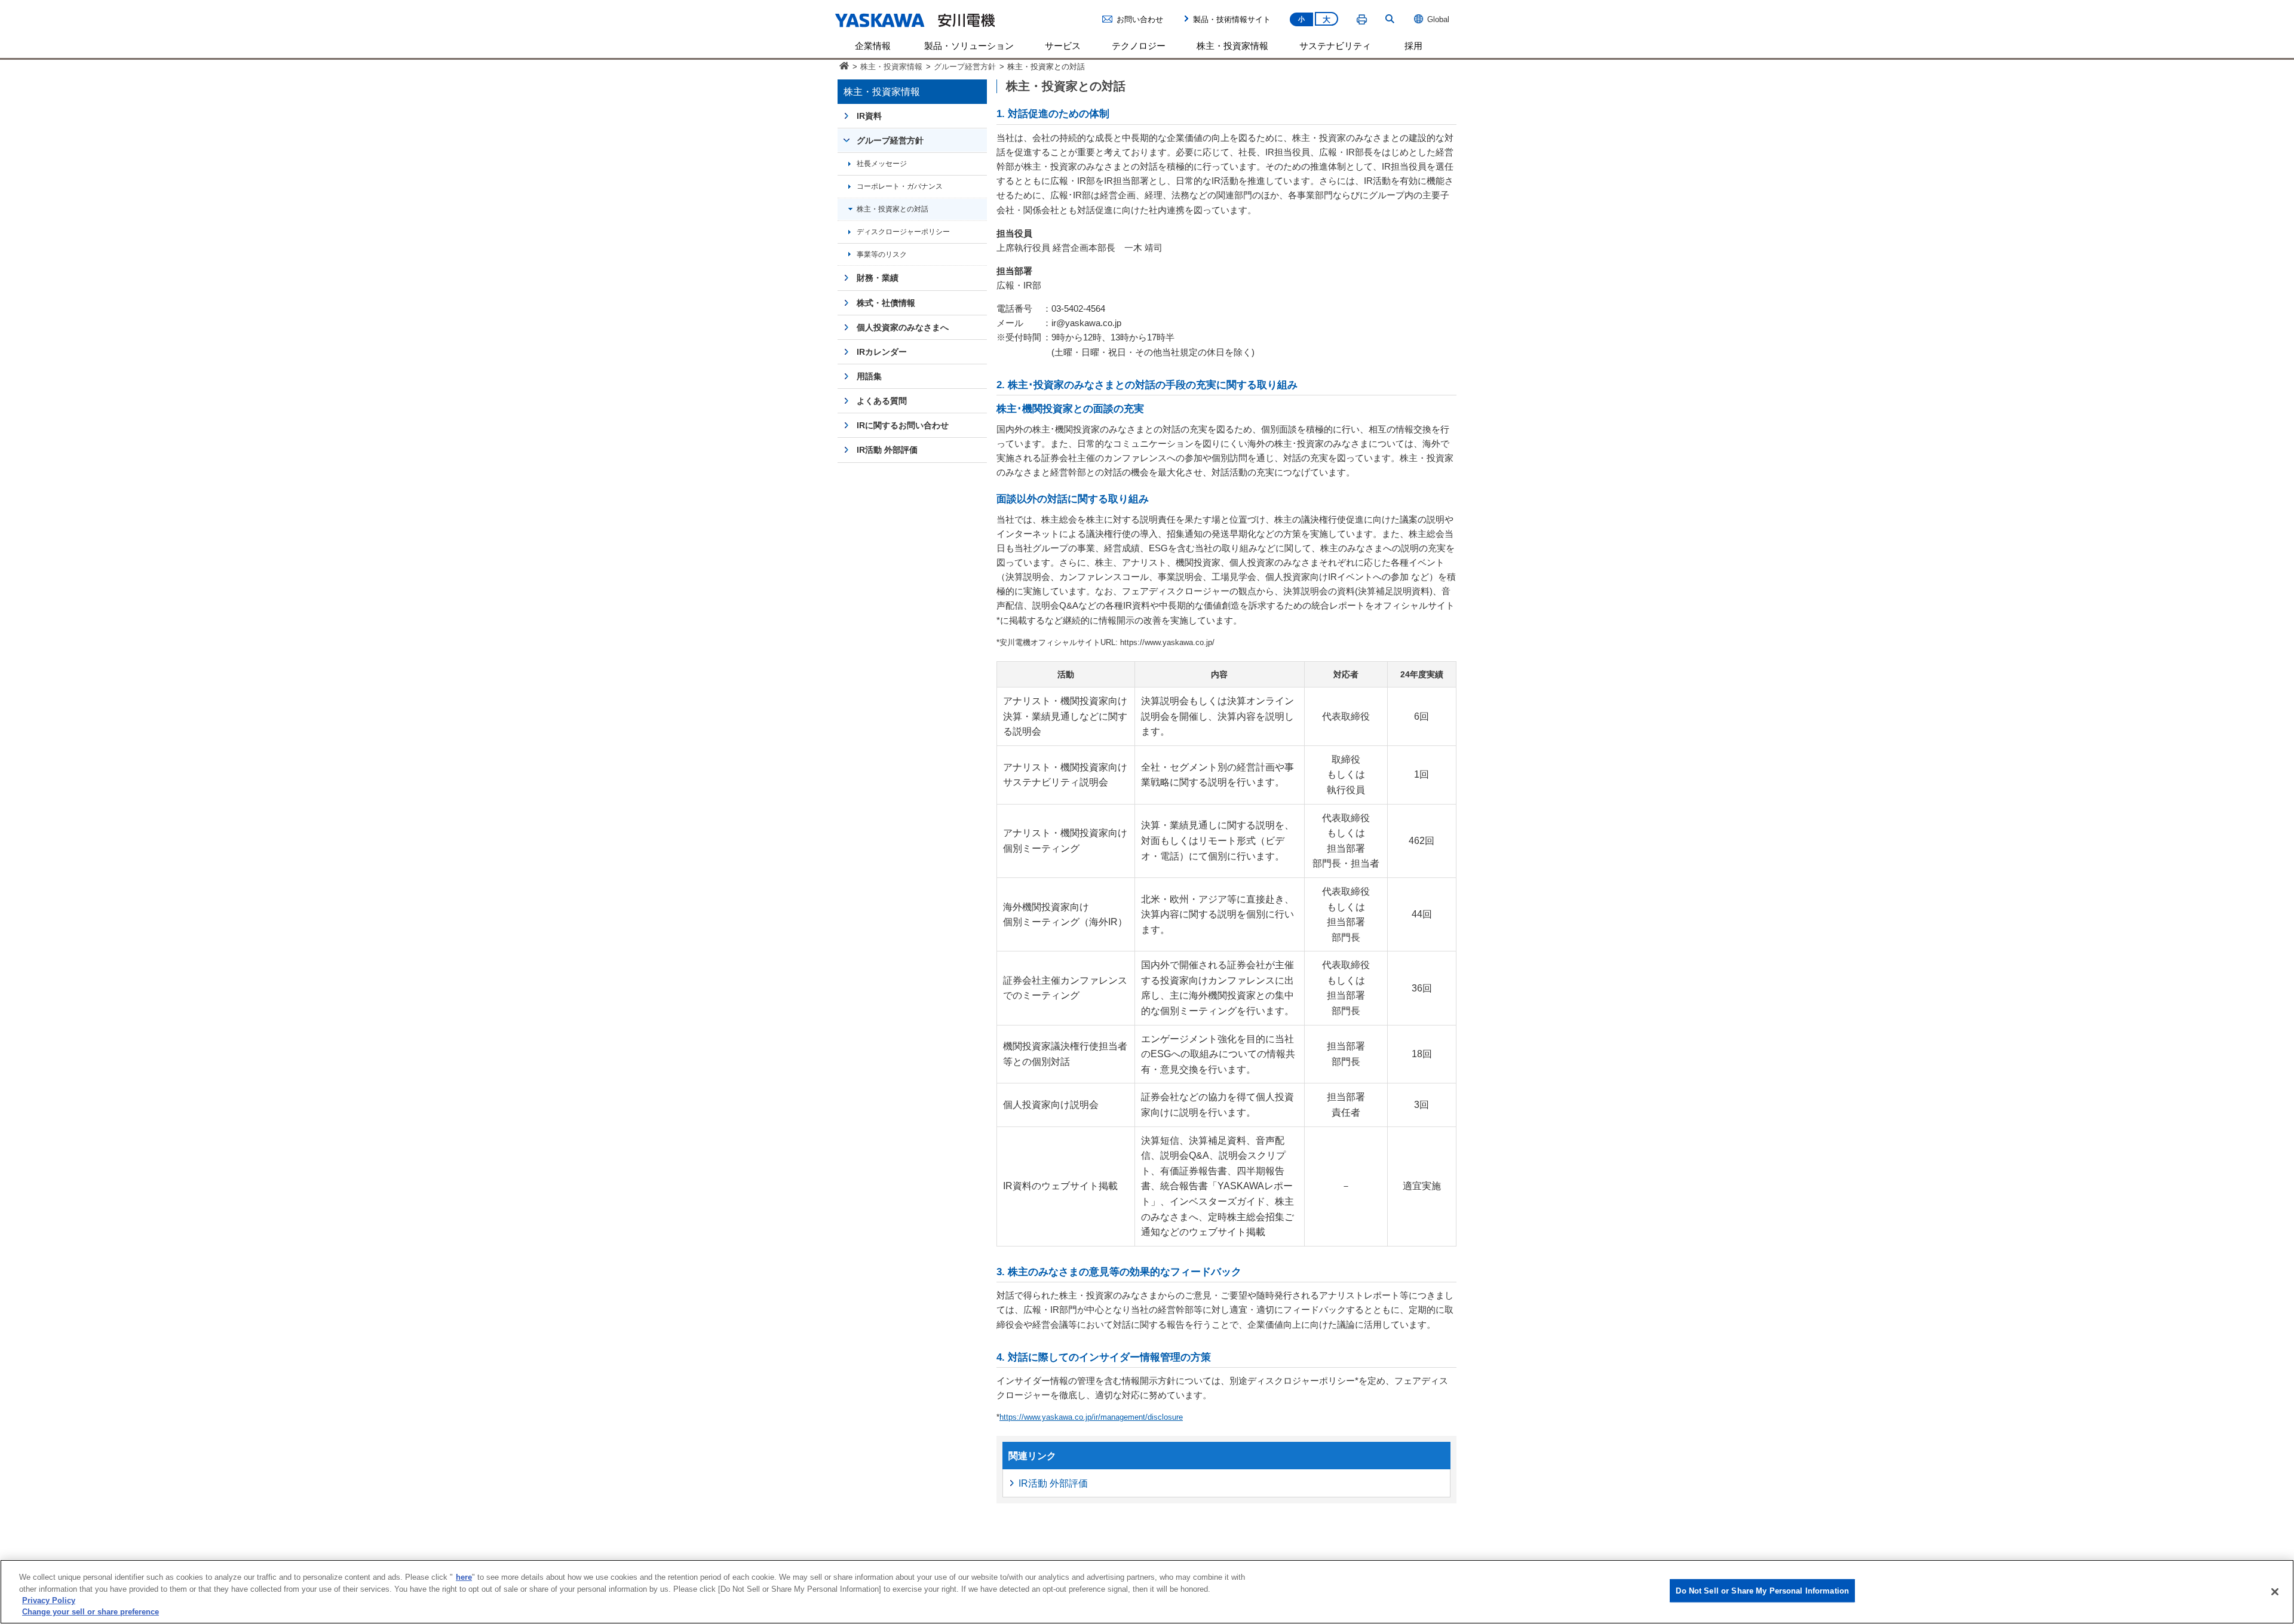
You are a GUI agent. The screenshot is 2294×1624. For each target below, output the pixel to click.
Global (1438, 19)
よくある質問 (882, 401)
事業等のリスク (882, 254)
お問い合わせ (1140, 19)
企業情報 (873, 46)
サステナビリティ (1335, 46)
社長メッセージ (882, 163)
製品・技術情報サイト (1232, 19)
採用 (1413, 46)
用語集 (869, 376)
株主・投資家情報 (1232, 46)
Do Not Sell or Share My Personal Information (1762, 1591)
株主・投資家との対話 (893, 209)
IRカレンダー (882, 352)
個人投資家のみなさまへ (903, 327)
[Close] (2275, 1592)
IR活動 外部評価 (1053, 1483)
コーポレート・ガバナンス (900, 186)
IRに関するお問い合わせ (903, 425)
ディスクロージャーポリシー (903, 231)
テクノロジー (1139, 46)
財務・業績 (878, 278)
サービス (1063, 46)
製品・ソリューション (969, 46)
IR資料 (869, 116)
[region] (1147, 1592)
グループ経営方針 (965, 67)
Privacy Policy (49, 1600)
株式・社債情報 (886, 303)
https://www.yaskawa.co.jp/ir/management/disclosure (1091, 1417)
